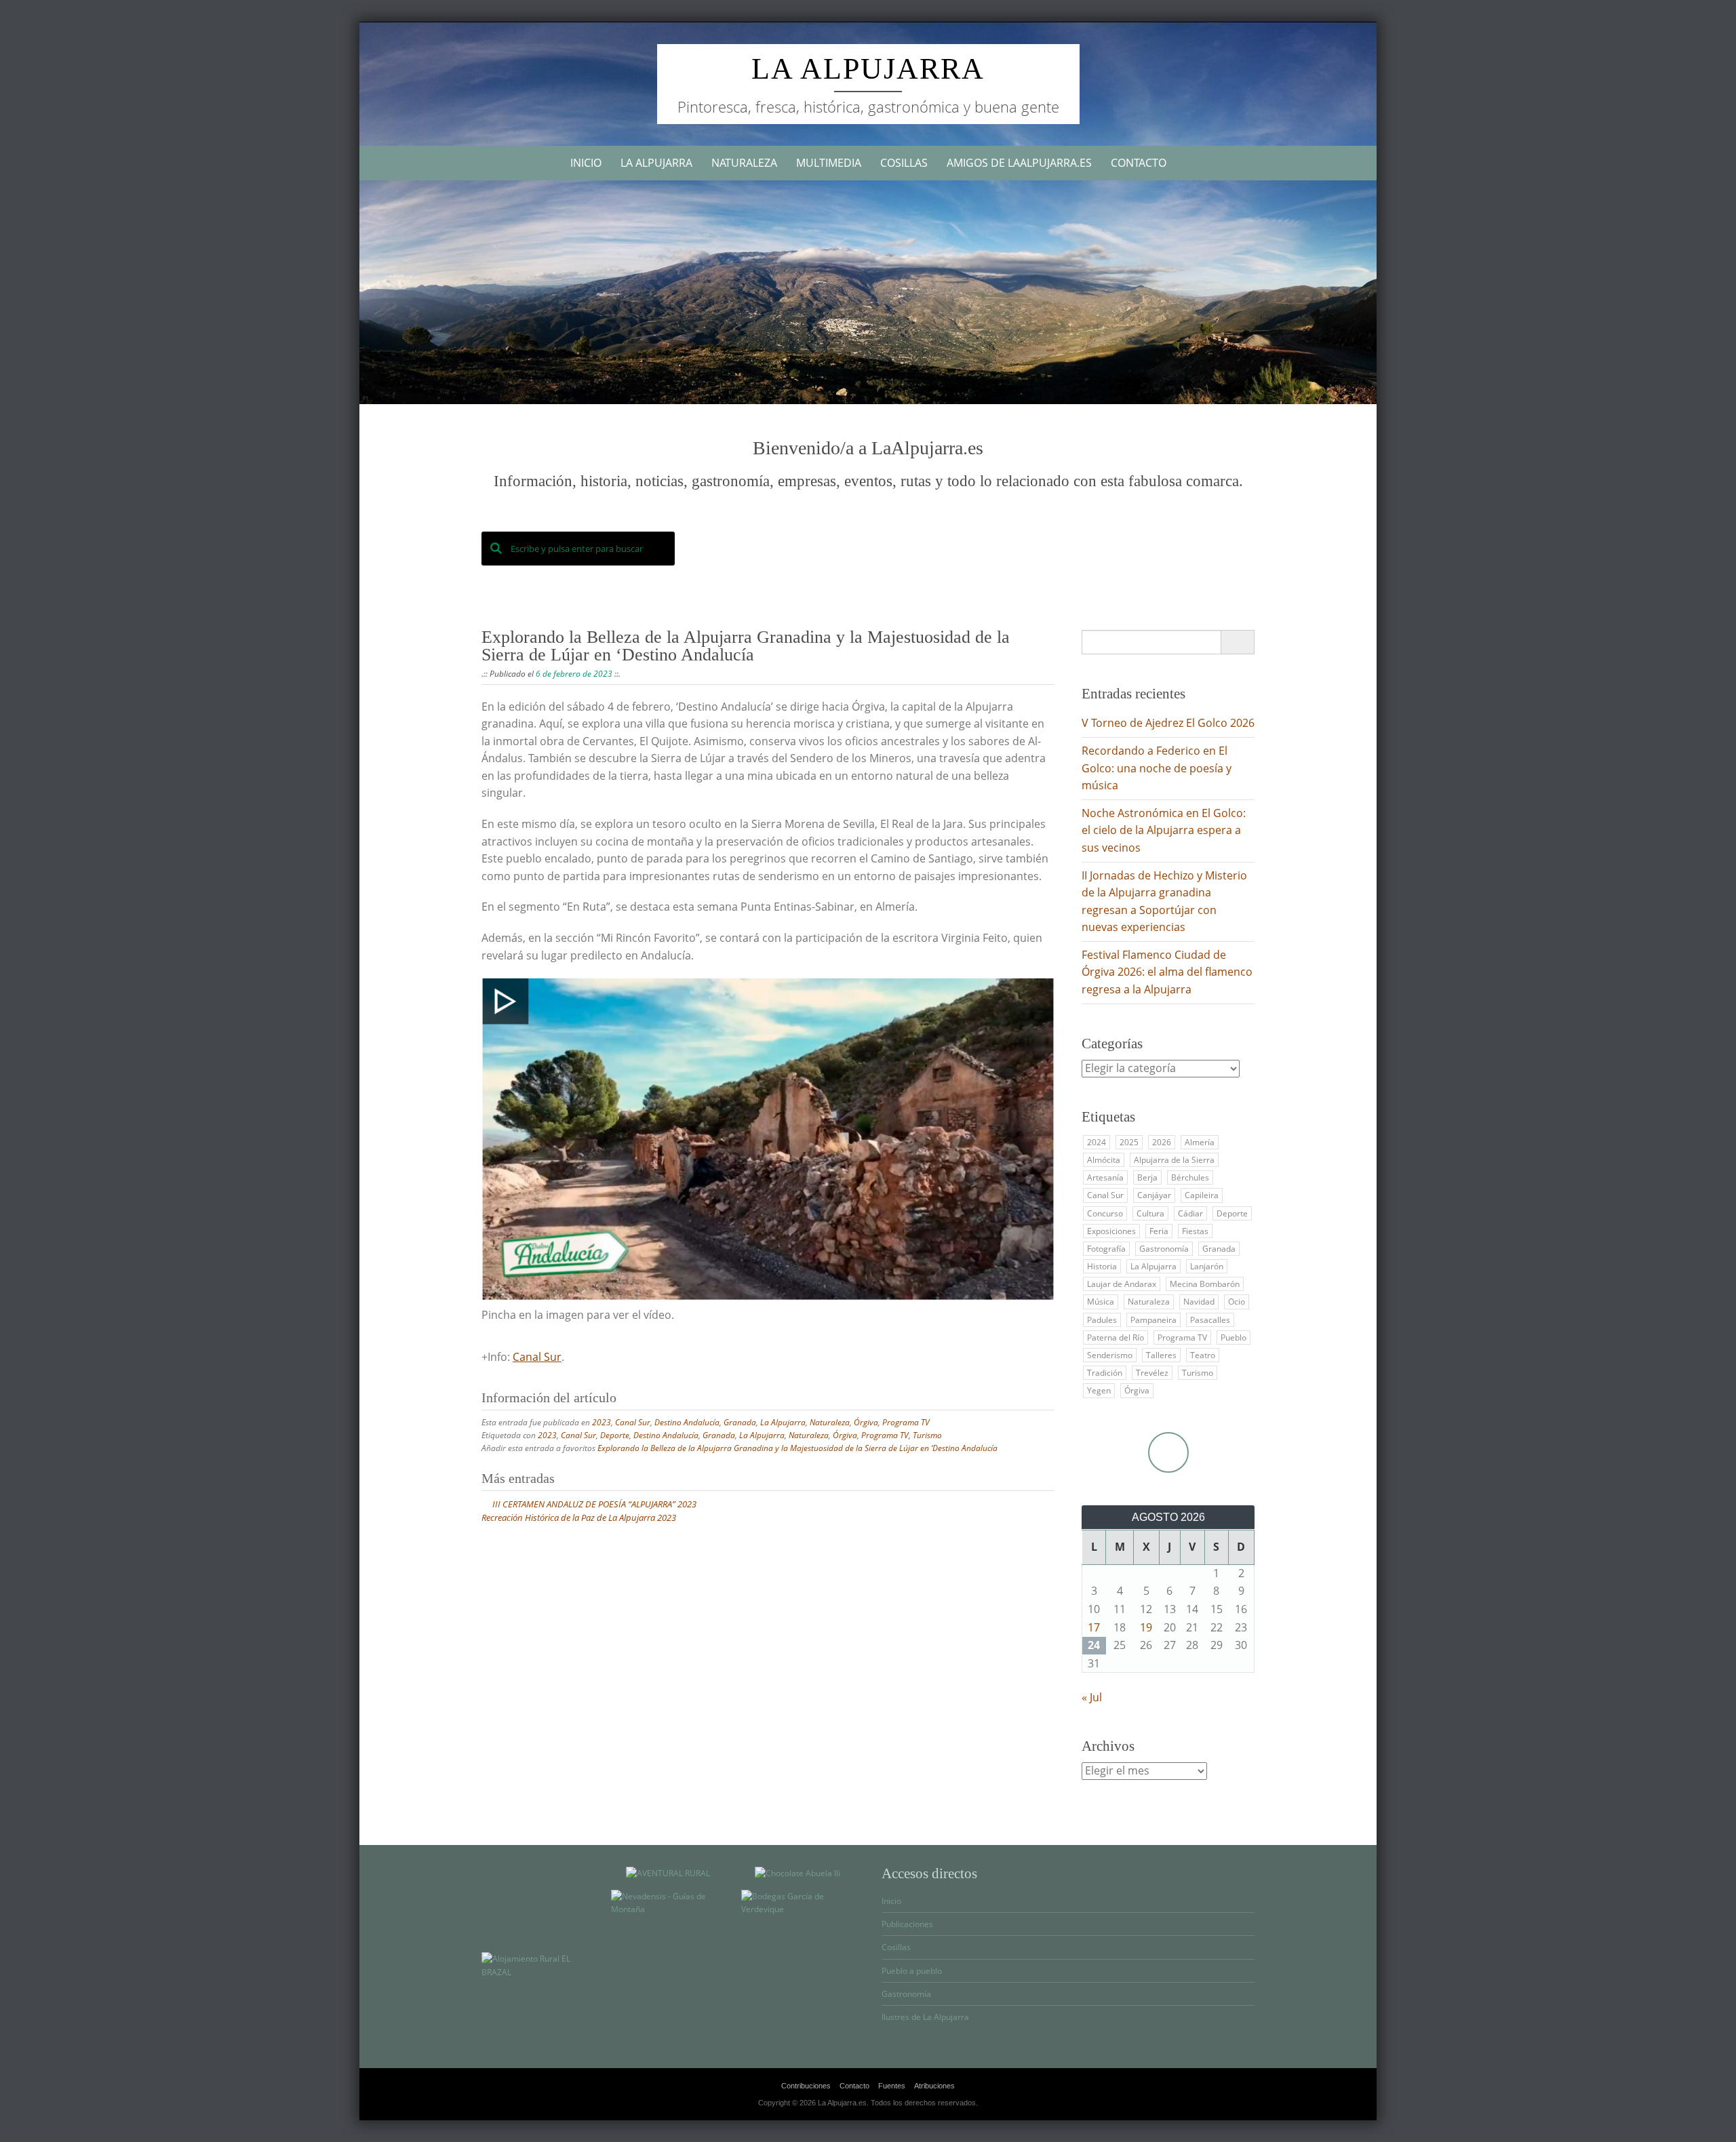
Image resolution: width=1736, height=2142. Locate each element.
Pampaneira (1153, 1320)
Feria (1159, 1231)
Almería (1200, 1142)
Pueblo (1234, 1337)
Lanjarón (1207, 1266)
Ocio (1237, 1302)
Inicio (586, 163)
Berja (1147, 1177)
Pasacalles (1210, 1320)
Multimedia (829, 163)
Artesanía (1105, 1177)
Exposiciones (1111, 1231)
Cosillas (904, 163)
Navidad (1199, 1302)
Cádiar (1190, 1213)
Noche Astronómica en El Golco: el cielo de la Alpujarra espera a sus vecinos (1164, 830)
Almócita (1104, 1160)
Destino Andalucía (687, 1422)
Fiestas (1195, 1231)
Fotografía (1106, 1249)
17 (1094, 1627)
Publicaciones (907, 1924)
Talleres (1161, 1355)
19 (1146, 1627)
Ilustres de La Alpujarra (925, 2017)
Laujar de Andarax (1122, 1284)
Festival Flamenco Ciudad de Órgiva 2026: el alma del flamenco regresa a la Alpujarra (1167, 972)
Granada (740, 1422)
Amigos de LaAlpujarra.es (1019, 163)
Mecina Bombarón (1205, 1284)
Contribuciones (806, 2086)
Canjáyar (1154, 1195)
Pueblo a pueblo (912, 1971)
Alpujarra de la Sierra (1174, 1160)
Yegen (1099, 1390)
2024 (1097, 1142)
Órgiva (866, 1422)
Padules (1102, 1320)
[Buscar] (1237, 642)
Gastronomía (1164, 1249)
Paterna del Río (1116, 1337)
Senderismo (1110, 1355)
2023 (601, 1422)
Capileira (1202, 1195)
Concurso (1105, 1213)
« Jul (1092, 1697)
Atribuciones (934, 2086)
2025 (1129, 1142)
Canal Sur (537, 1357)
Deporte (615, 1435)
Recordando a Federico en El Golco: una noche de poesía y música (1157, 768)
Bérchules (1190, 1177)
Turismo (927, 1435)
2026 (1162, 1142)
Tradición (1105, 1373)
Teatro (1203, 1355)
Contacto (1139, 163)
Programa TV (906, 1422)
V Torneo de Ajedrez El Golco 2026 (1168, 723)
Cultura (1150, 1213)
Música (1101, 1302)
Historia (1102, 1266)
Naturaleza (744, 163)
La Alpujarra (868, 69)
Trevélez (1152, 1373)
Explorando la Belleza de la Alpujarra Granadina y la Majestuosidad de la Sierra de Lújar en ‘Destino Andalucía (797, 1448)
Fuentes (892, 2086)
